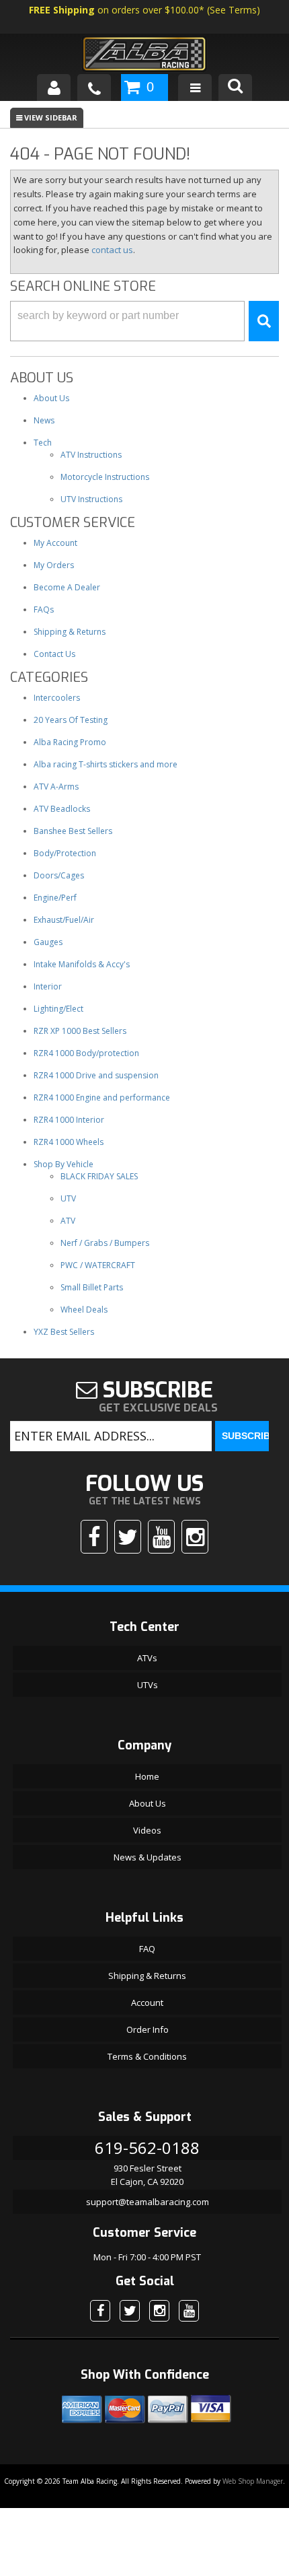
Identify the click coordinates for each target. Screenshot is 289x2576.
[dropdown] (195, 88)
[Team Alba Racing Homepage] (144, 56)
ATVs (147, 1658)
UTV (68, 1198)
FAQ (147, 1949)
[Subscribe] (161, 1537)
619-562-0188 (147, 2148)
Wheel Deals (84, 1310)
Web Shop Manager (253, 2481)
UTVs (148, 1685)
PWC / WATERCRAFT (98, 1265)
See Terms (233, 10)
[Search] (235, 88)
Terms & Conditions (147, 2056)
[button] (144, 321)
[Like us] (94, 1537)
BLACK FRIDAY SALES (99, 1176)
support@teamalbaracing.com (148, 2202)
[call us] (94, 88)
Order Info (148, 2029)
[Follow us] (128, 1537)
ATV (68, 1221)
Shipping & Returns (147, 1976)
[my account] (54, 88)
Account (147, 2003)
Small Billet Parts (92, 1287)
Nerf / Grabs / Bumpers (105, 1243)
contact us (112, 250)
